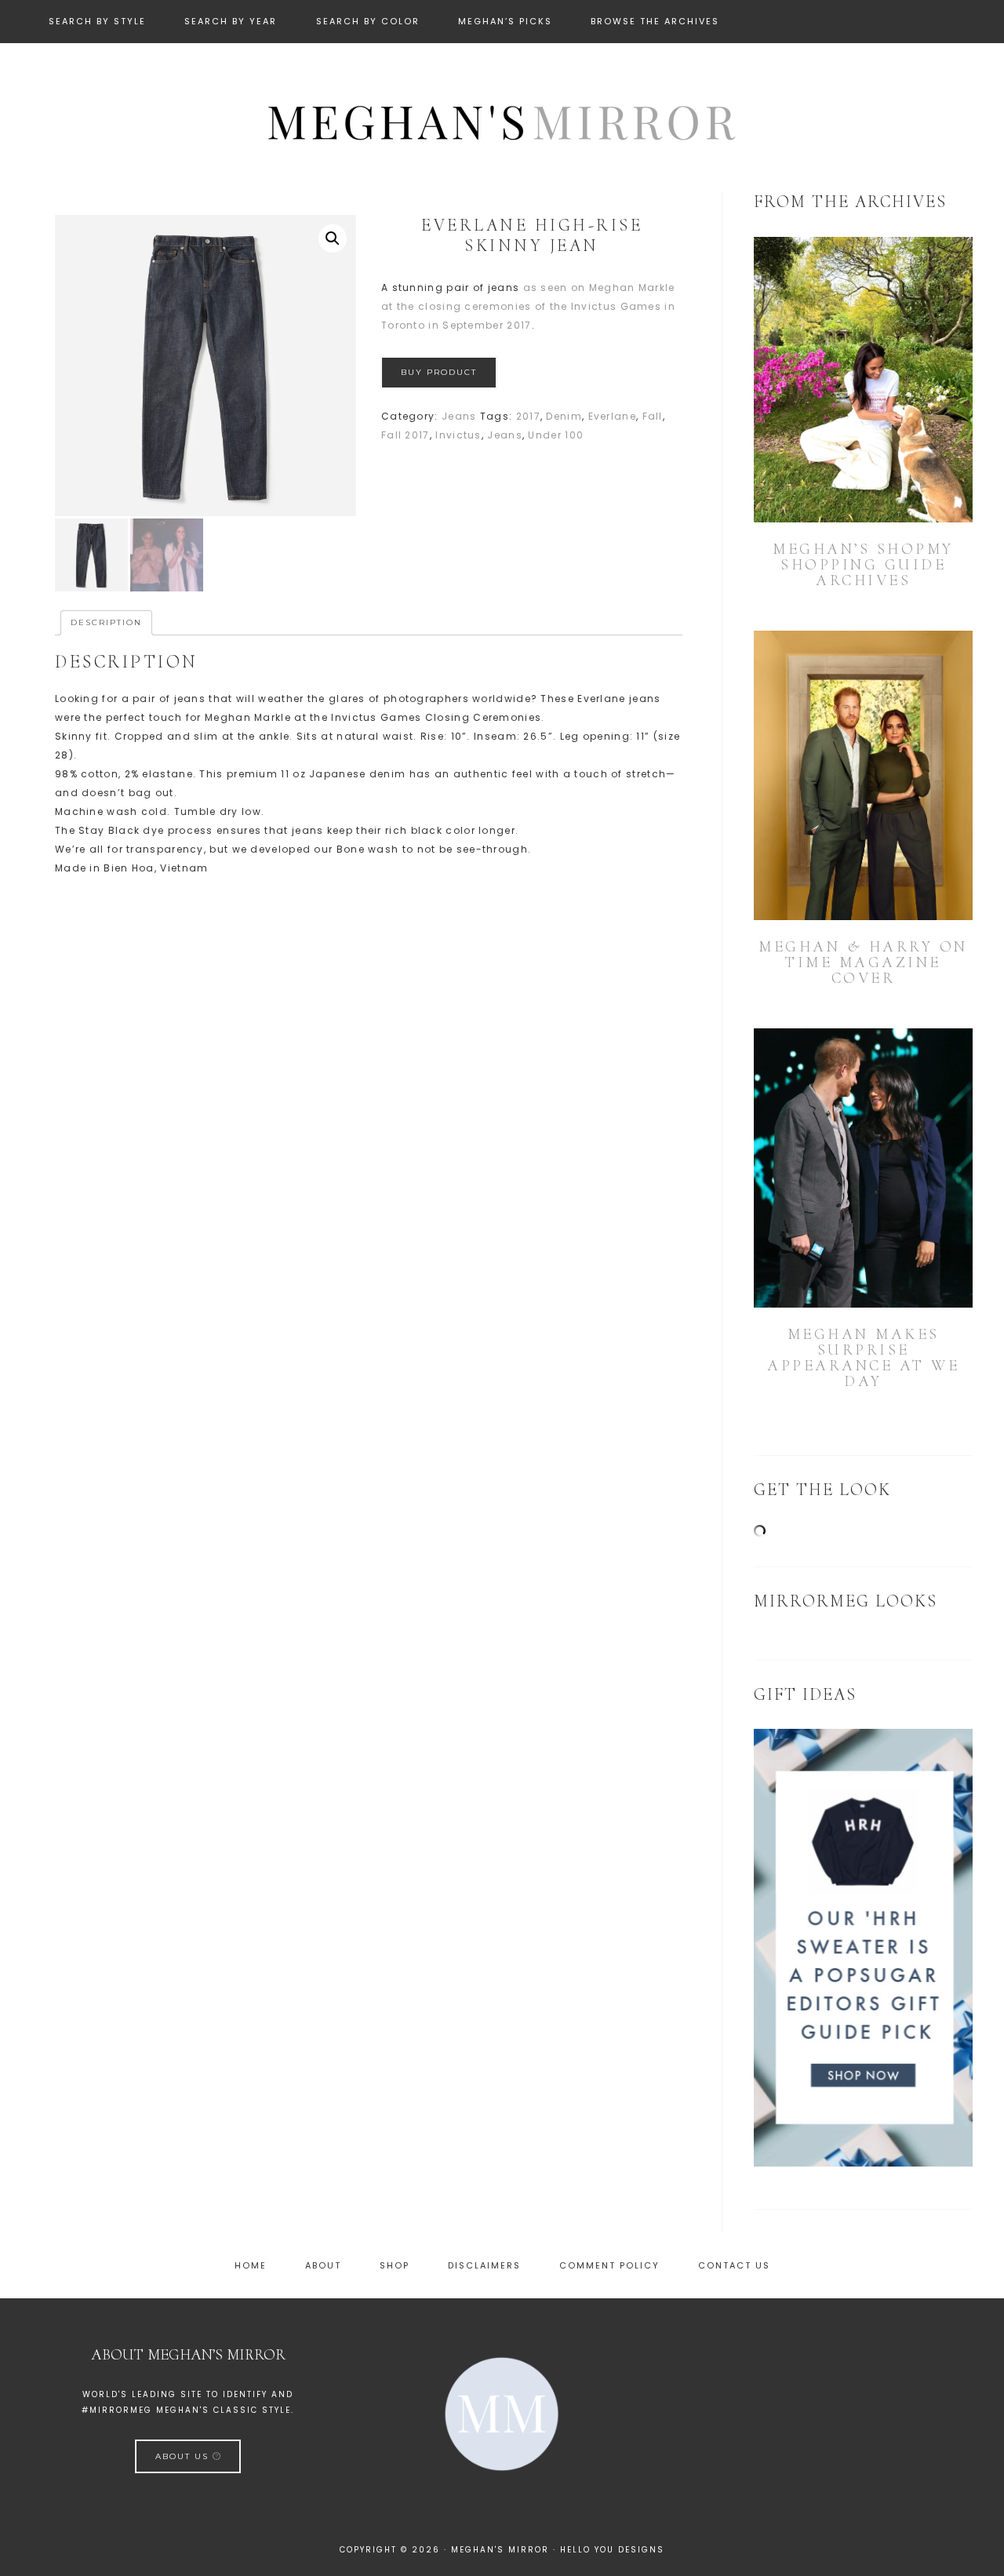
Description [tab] (106, 622)
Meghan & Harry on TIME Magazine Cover (863, 962)
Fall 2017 (406, 435)
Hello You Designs (612, 2550)
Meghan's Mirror (502, 120)
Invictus (458, 435)
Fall (653, 416)
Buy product (439, 372)
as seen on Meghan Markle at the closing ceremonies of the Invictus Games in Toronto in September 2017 (528, 306)
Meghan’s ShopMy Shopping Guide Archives (863, 565)
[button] (333, 238)
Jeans (459, 416)
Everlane (612, 416)
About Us (184, 2456)
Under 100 (556, 435)
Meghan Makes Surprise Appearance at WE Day (863, 1358)
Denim (564, 416)
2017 (528, 416)
